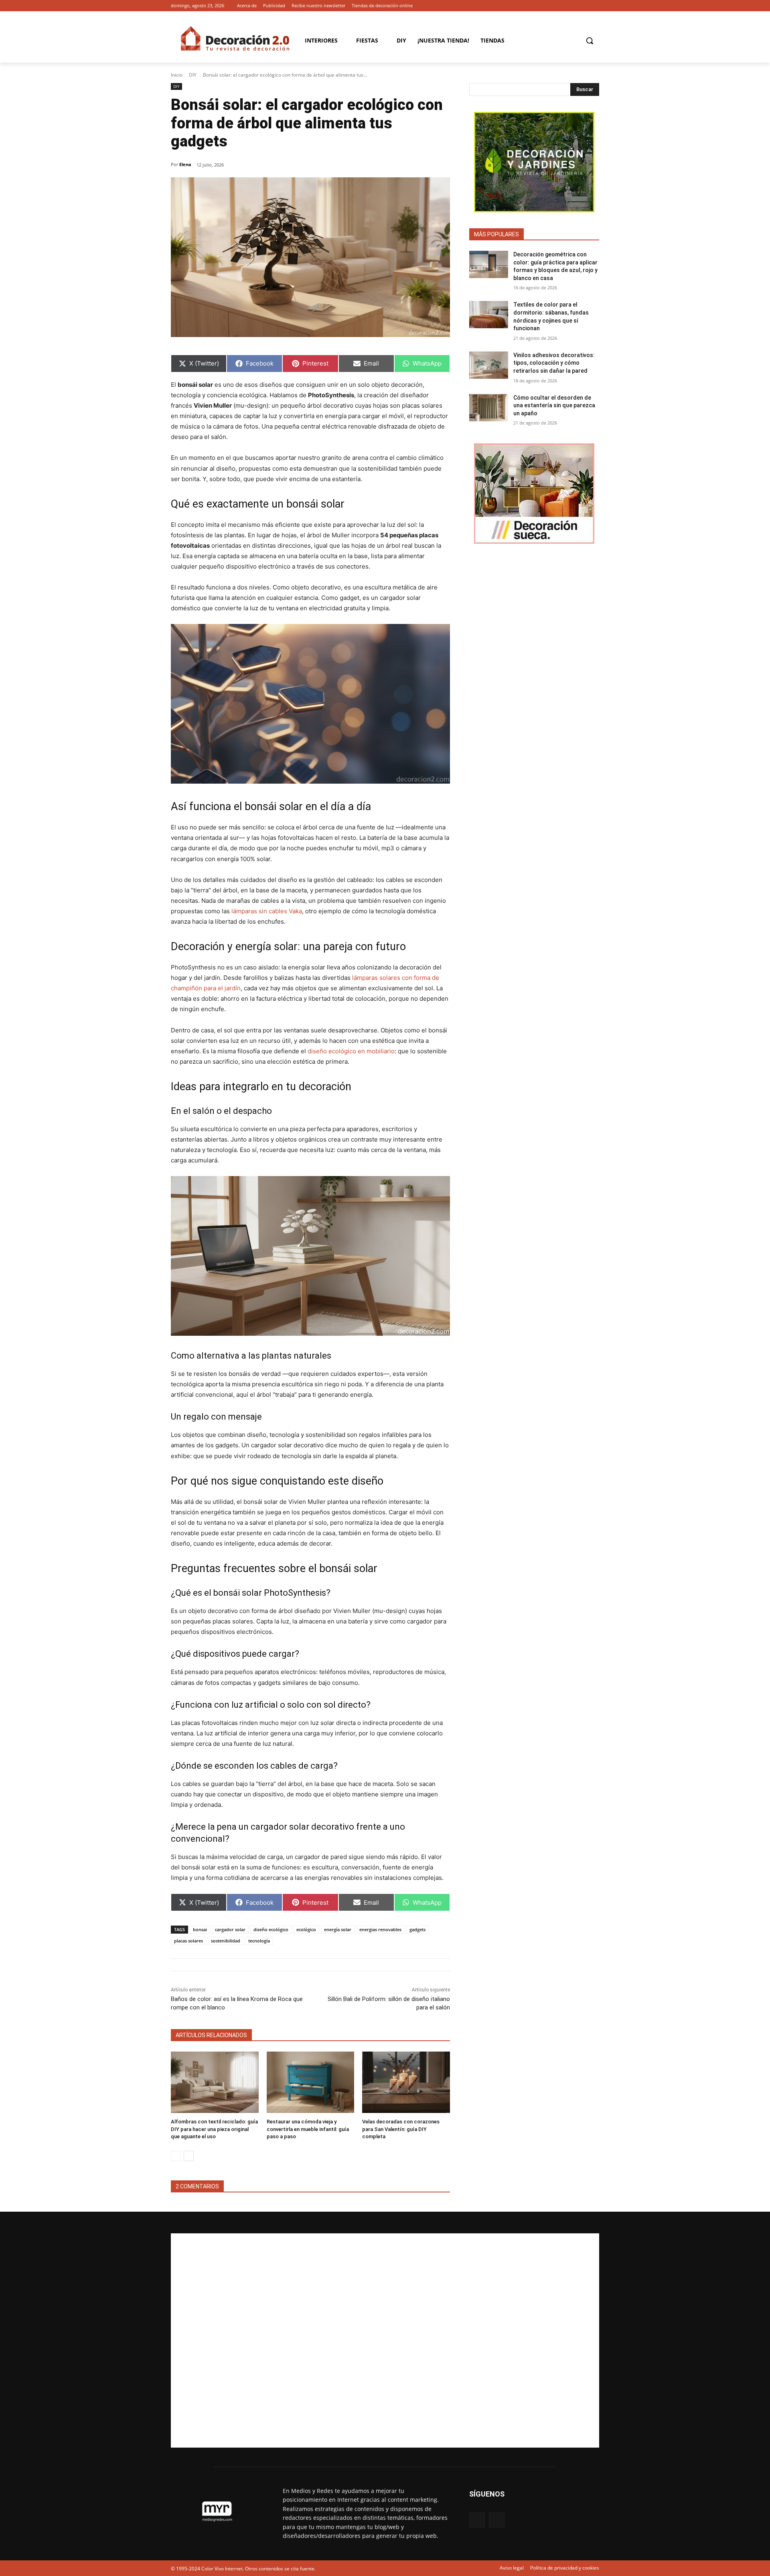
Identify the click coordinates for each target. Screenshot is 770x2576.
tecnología (259, 1941)
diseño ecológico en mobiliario (351, 1051)
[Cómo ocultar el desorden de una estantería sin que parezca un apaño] (489, 408)
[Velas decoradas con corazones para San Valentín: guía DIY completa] (406, 2082)
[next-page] (189, 2156)
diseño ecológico (271, 1929)
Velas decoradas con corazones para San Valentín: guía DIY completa (401, 2129)
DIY (193, 75)
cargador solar (230, 1929)
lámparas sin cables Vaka (267, 911)
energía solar (338, 1929)
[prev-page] (176, 2156)
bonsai (200, 1929)
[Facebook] (583, 6)
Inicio (177, 75)
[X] (595, 6)
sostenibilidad (226, 1941)
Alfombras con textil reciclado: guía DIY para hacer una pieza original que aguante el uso (214, 2129)
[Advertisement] (385, 2340)
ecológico (306, 1929)
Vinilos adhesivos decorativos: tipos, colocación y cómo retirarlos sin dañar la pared (554, 363)
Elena (185, 164)
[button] (590, 41)
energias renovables (380, 1929)
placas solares (188, 1941)
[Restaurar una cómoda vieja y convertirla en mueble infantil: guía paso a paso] (311, 2082)
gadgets (417, 1929)
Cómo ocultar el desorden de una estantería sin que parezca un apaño (554, 405)
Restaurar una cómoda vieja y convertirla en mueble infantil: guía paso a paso (308, 2129)
